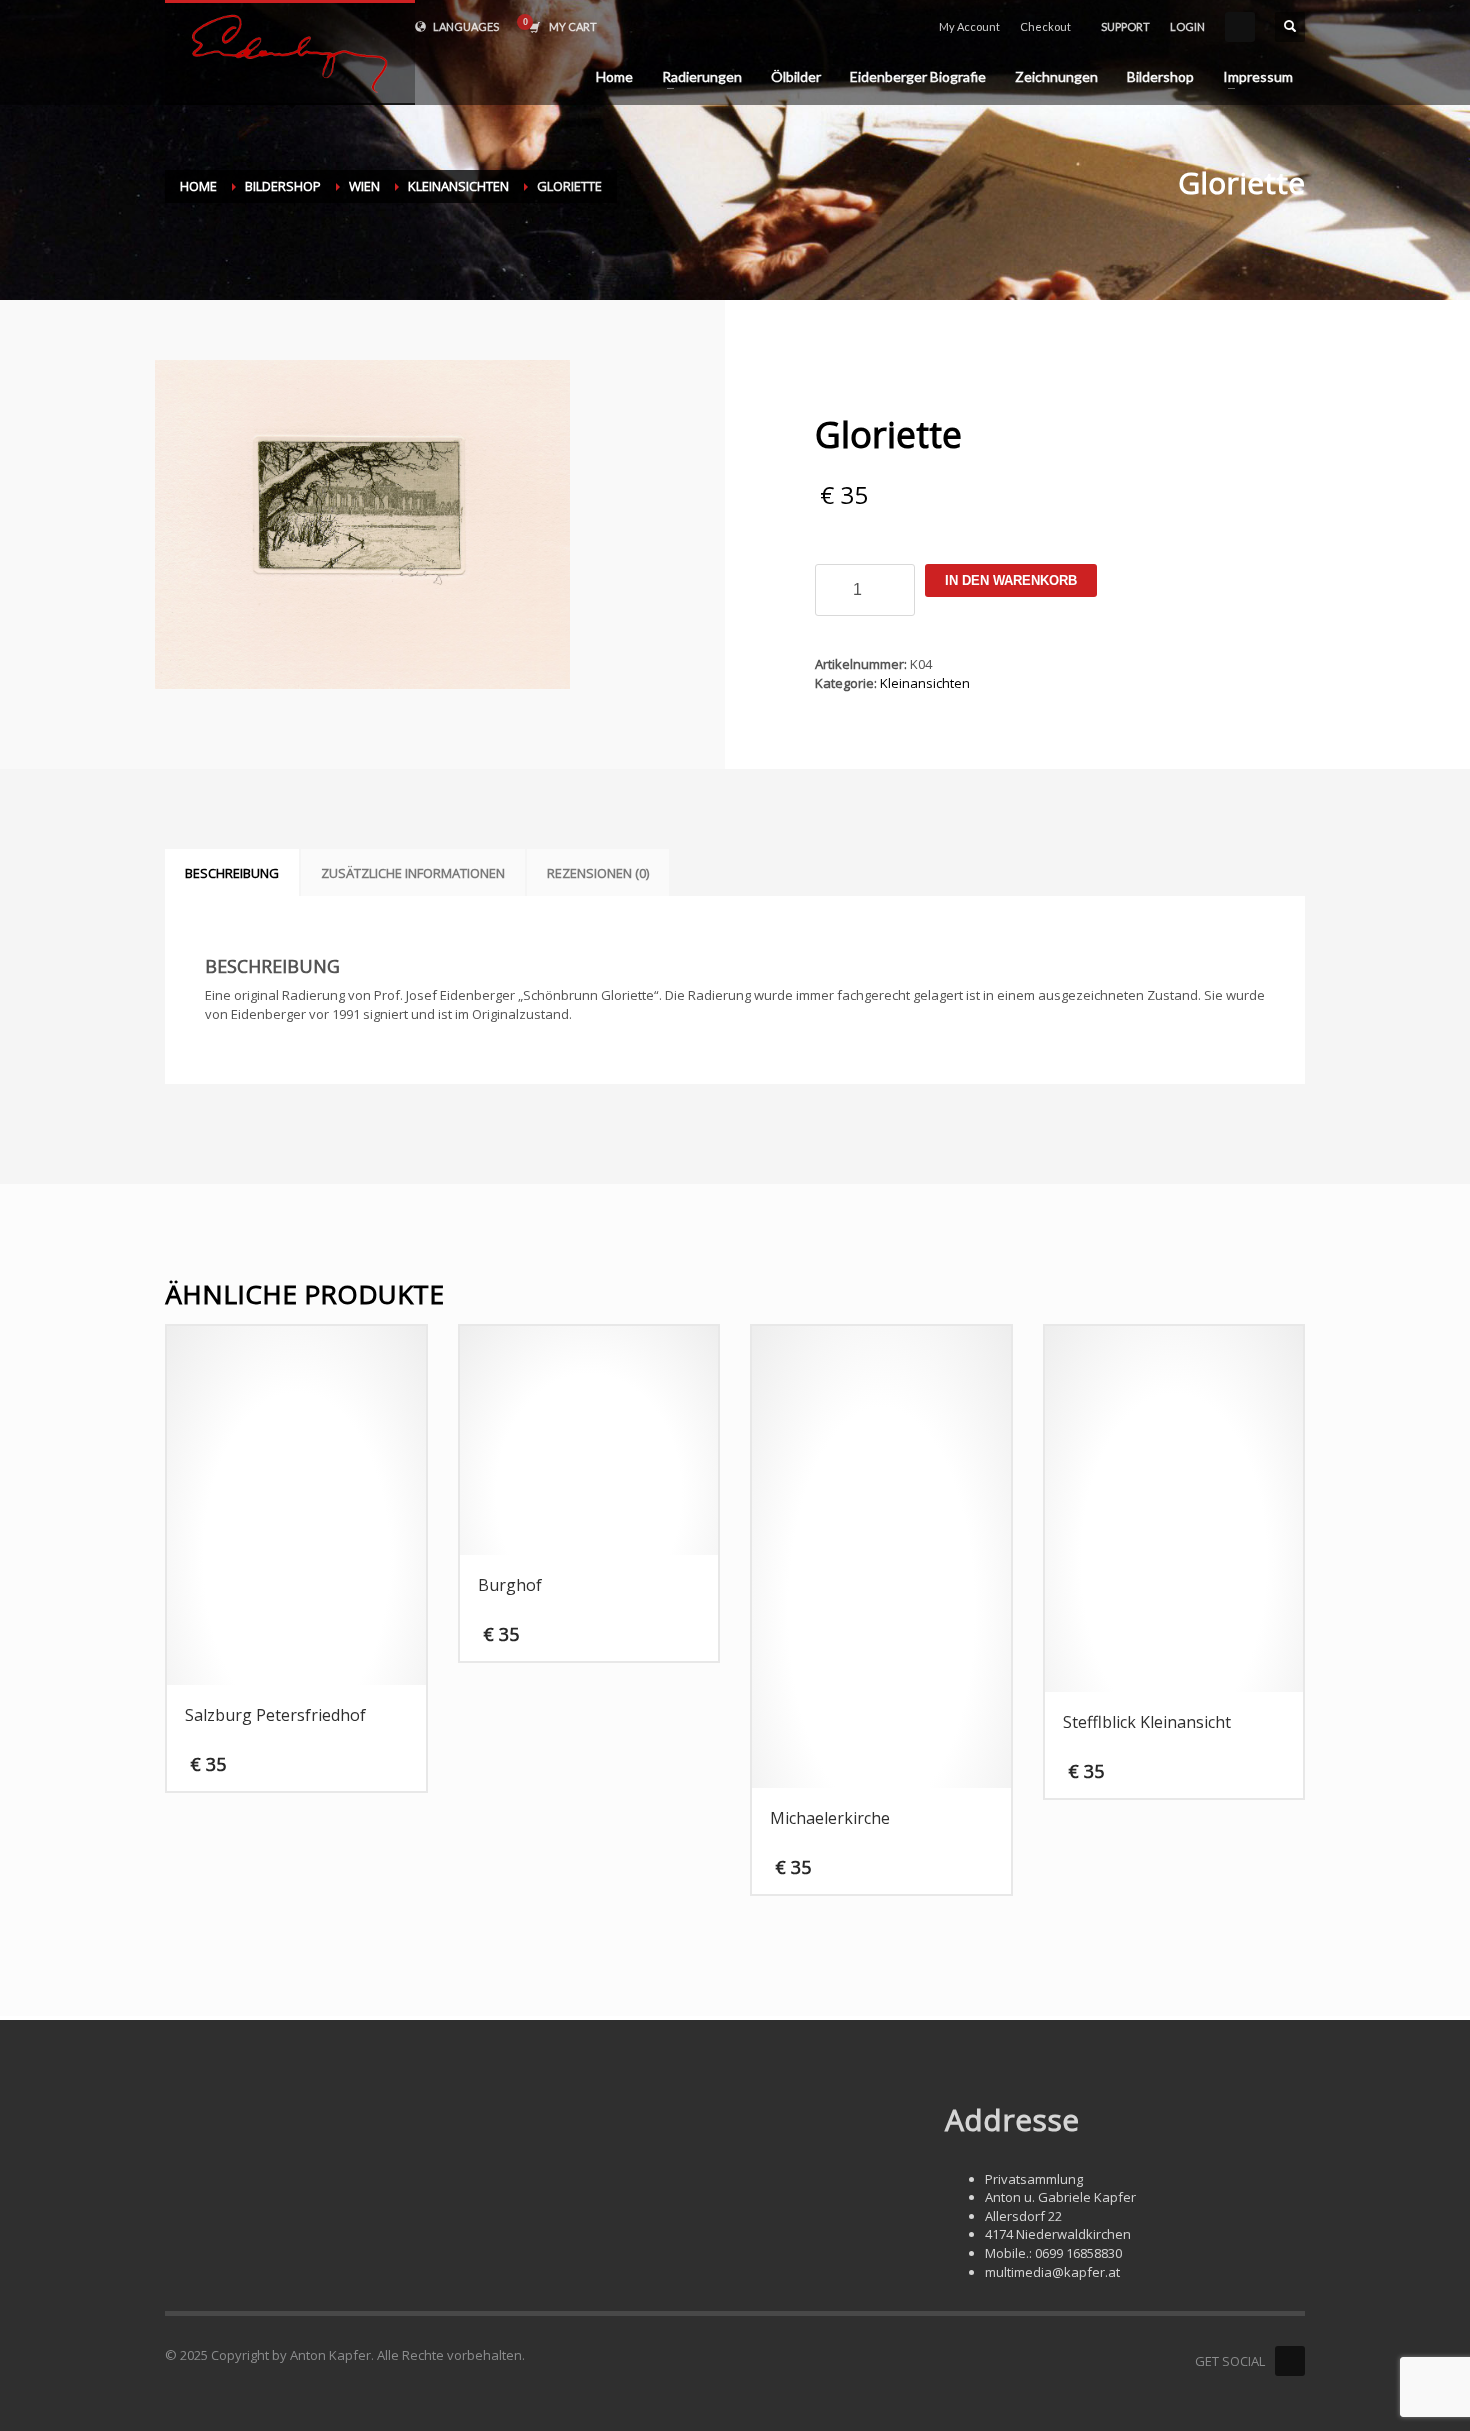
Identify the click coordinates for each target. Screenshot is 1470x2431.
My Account (969, 26)
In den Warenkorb (1011, 580)
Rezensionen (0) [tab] (598, 873)
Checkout (1045, 26)
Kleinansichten (925, 683)
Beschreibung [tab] (232, 873)
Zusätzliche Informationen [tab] (413, 873)
